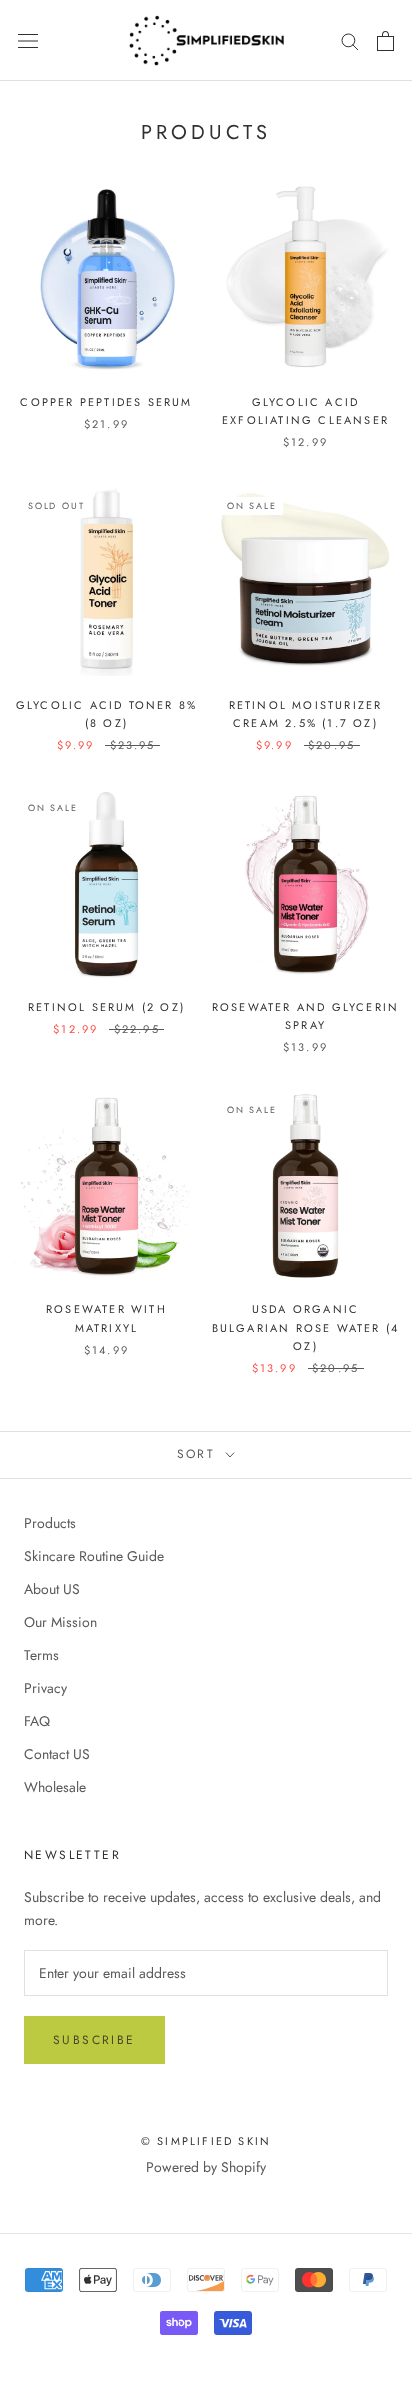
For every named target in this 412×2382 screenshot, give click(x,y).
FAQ (37, 1721)
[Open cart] (385, 41)
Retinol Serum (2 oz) (106, 1007)
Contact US (57, 1754)
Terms (41, 1655)
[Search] (350, 40)
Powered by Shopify (206, 2167)
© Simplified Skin (206, 2141)
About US (52, 1589)
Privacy (45, 1688)
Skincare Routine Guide (94, 1556)
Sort (199, 1454)
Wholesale (55, 1787)
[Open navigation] (28, 41)
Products (50, 1523)
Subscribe (94, 2040)
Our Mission (60, 1622)
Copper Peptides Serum (106, 402)
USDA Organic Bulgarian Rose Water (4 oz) (306, 1327)
